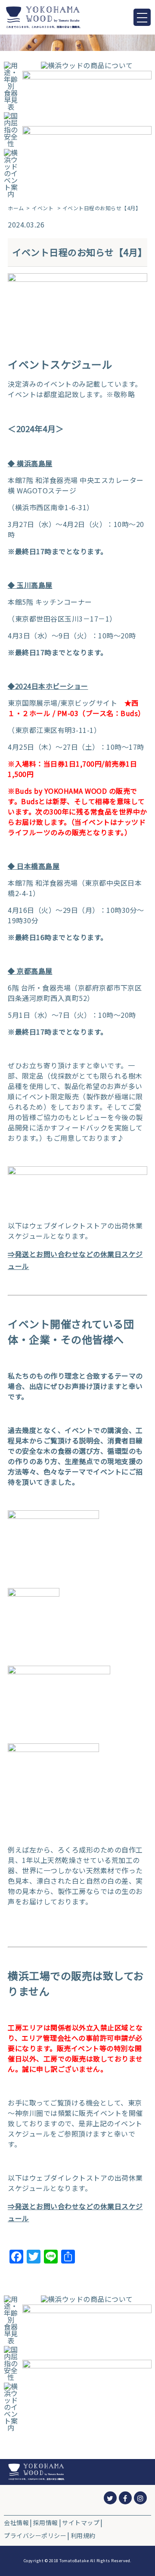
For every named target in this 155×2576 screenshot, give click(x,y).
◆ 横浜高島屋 (30, 463)
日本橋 (28, 866)
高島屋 (49, 866)
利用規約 (83, 2535)
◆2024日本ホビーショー (48, 686)
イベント (43, 208)
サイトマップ (81, 2522)
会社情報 (16, 2522)
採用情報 (46, 2522)
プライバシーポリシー (35, 2535)
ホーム (16, 208)
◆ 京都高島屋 (30, 971)
